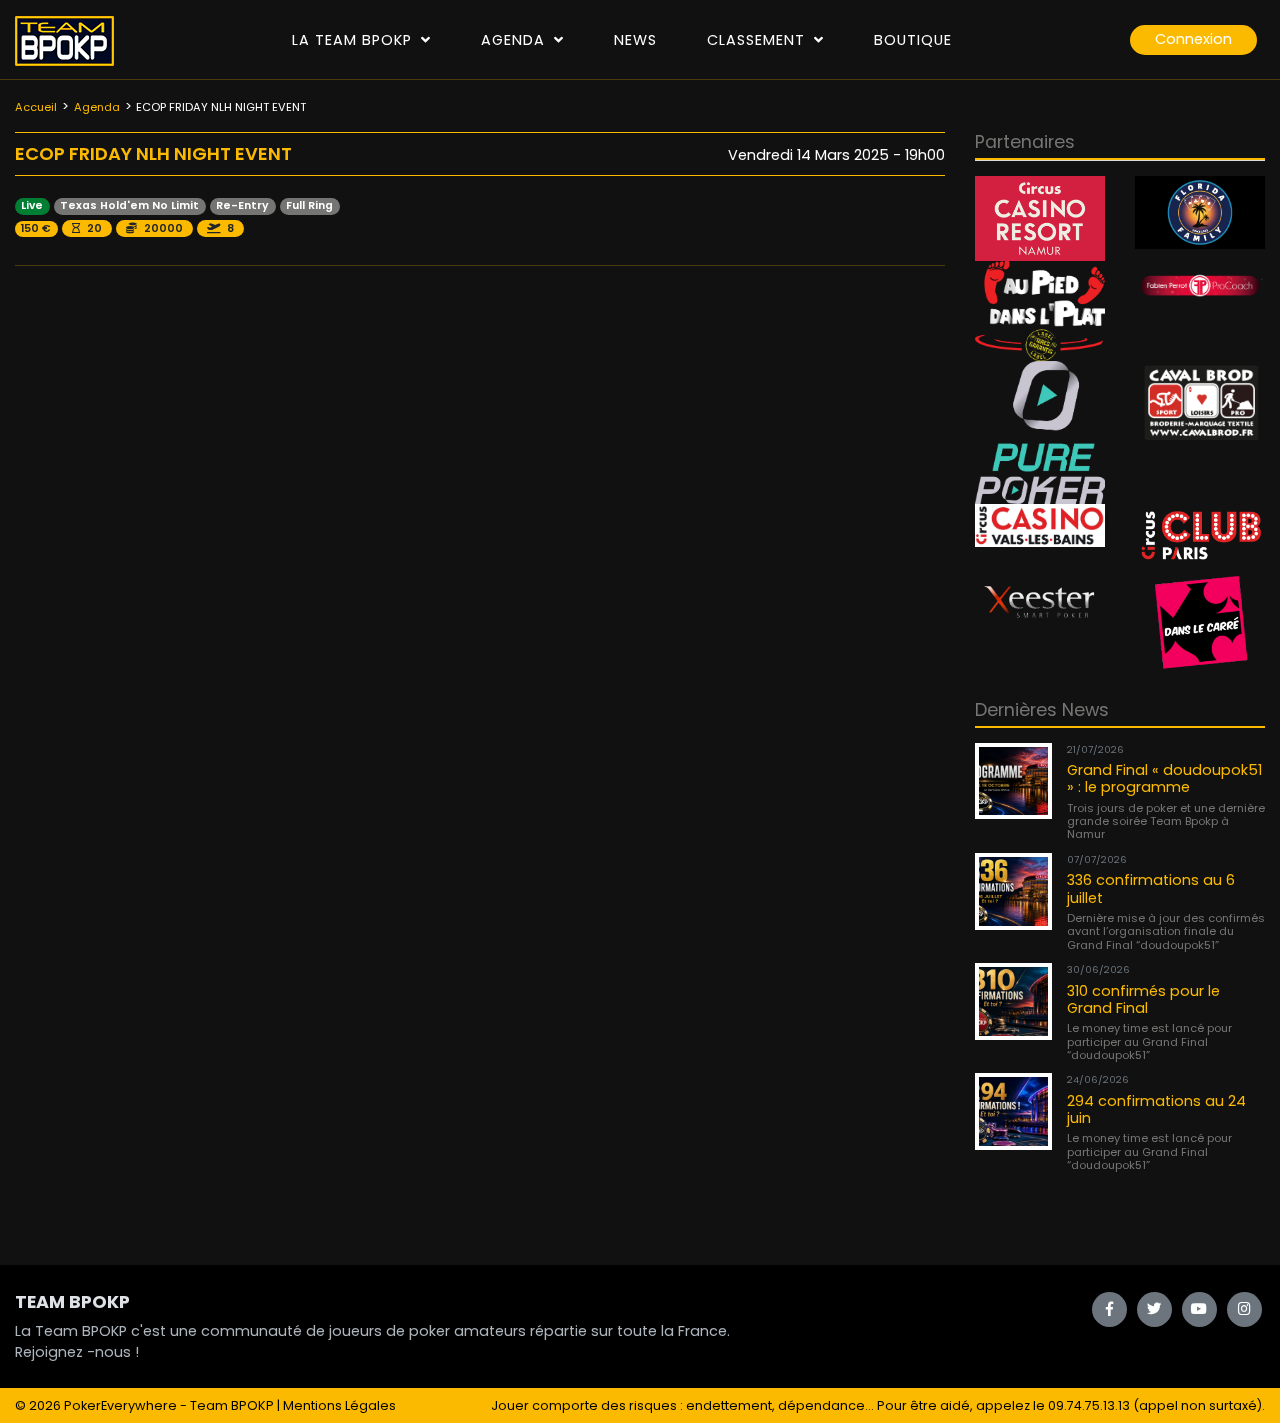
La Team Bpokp (354, 40)
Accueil (36, 107)
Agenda (515, 40)
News (635, 40)
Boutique (913, 40)
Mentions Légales (339, 1405)
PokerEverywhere (120, 1405)
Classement (758, 40)
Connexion (1193, 39)
